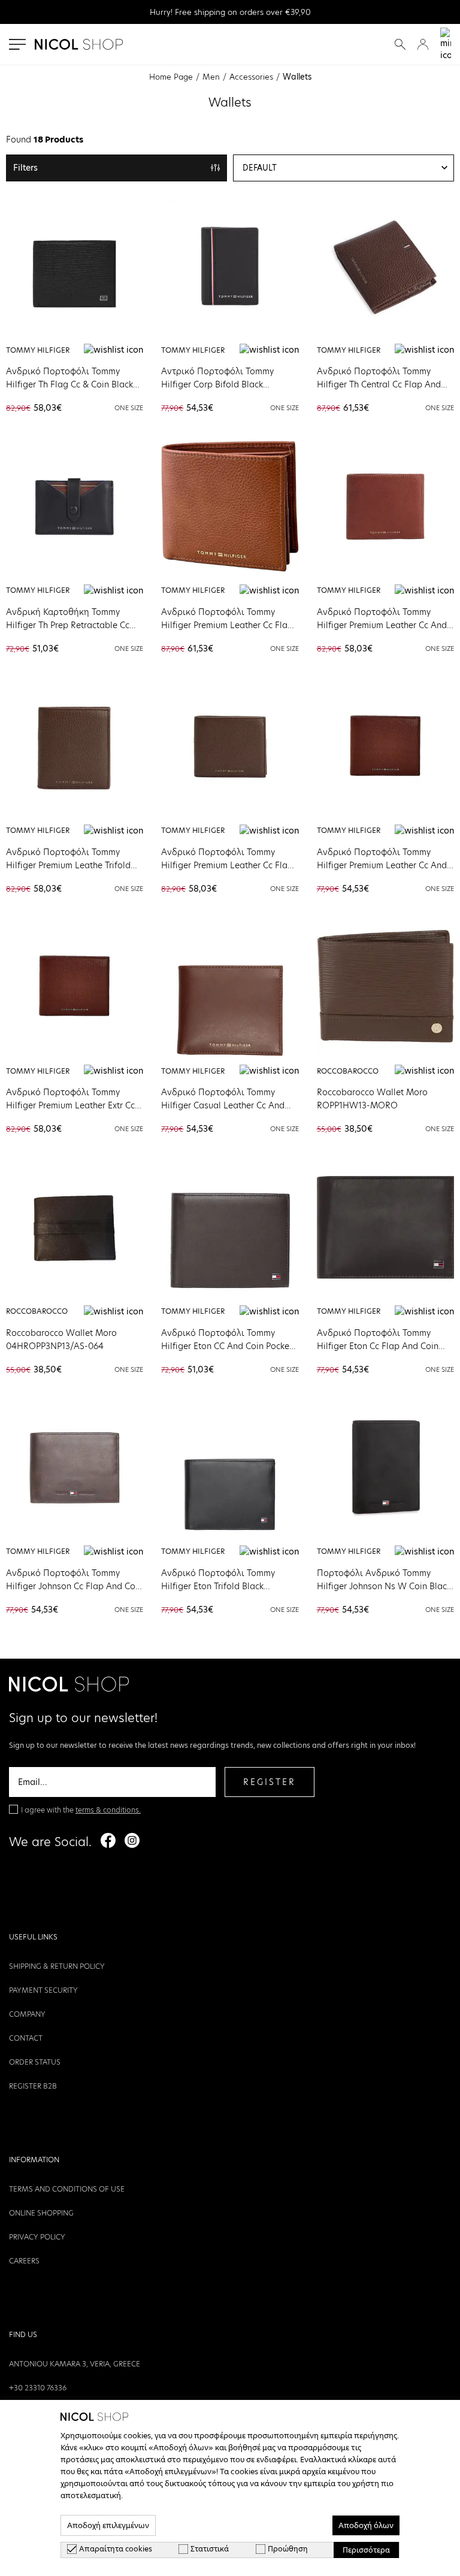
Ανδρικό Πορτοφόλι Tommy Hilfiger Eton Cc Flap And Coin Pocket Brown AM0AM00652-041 (383, 1346)
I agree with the (81, 1810)
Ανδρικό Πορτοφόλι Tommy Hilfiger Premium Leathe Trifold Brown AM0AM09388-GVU (68, 865)
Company (27, 2014)
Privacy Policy (37, 2237)
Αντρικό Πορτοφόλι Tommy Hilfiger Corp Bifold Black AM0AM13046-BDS (217, 384)
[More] (75, 266)
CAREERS (24, 2261)
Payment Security (43, 1990)
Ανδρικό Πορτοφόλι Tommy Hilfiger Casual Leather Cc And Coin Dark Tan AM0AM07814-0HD (230, 1105)
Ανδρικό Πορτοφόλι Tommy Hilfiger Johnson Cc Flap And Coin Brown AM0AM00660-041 (74, 1586)
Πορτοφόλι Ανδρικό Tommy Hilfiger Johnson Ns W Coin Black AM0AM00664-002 (384, 1586)
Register (270, 1782)
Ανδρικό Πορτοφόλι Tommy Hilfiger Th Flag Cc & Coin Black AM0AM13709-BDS (69, 384)
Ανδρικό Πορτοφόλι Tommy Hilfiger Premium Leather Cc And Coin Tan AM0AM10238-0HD (382, 625)
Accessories (251, 77)
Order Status (35, 2062)
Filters (25, 168)
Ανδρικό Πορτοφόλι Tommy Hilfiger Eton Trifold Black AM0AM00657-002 (218, 1586)
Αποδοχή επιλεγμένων (108, 2525)
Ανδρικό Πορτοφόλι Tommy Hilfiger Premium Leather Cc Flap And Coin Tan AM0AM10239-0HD (228, 625)
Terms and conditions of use (67, 2189)
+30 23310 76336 (38, 2388)
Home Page (171, 77)
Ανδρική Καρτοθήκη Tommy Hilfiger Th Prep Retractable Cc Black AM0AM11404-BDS (68, 625)
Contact (26, 2038)
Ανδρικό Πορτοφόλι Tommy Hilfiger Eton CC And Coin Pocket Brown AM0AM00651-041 (227, 1346)
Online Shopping (41, 2213)
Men (211, 77)
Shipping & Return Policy (57, 1966)
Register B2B (33, 2086)
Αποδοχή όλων (366, 2525)
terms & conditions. (108, 1810)
